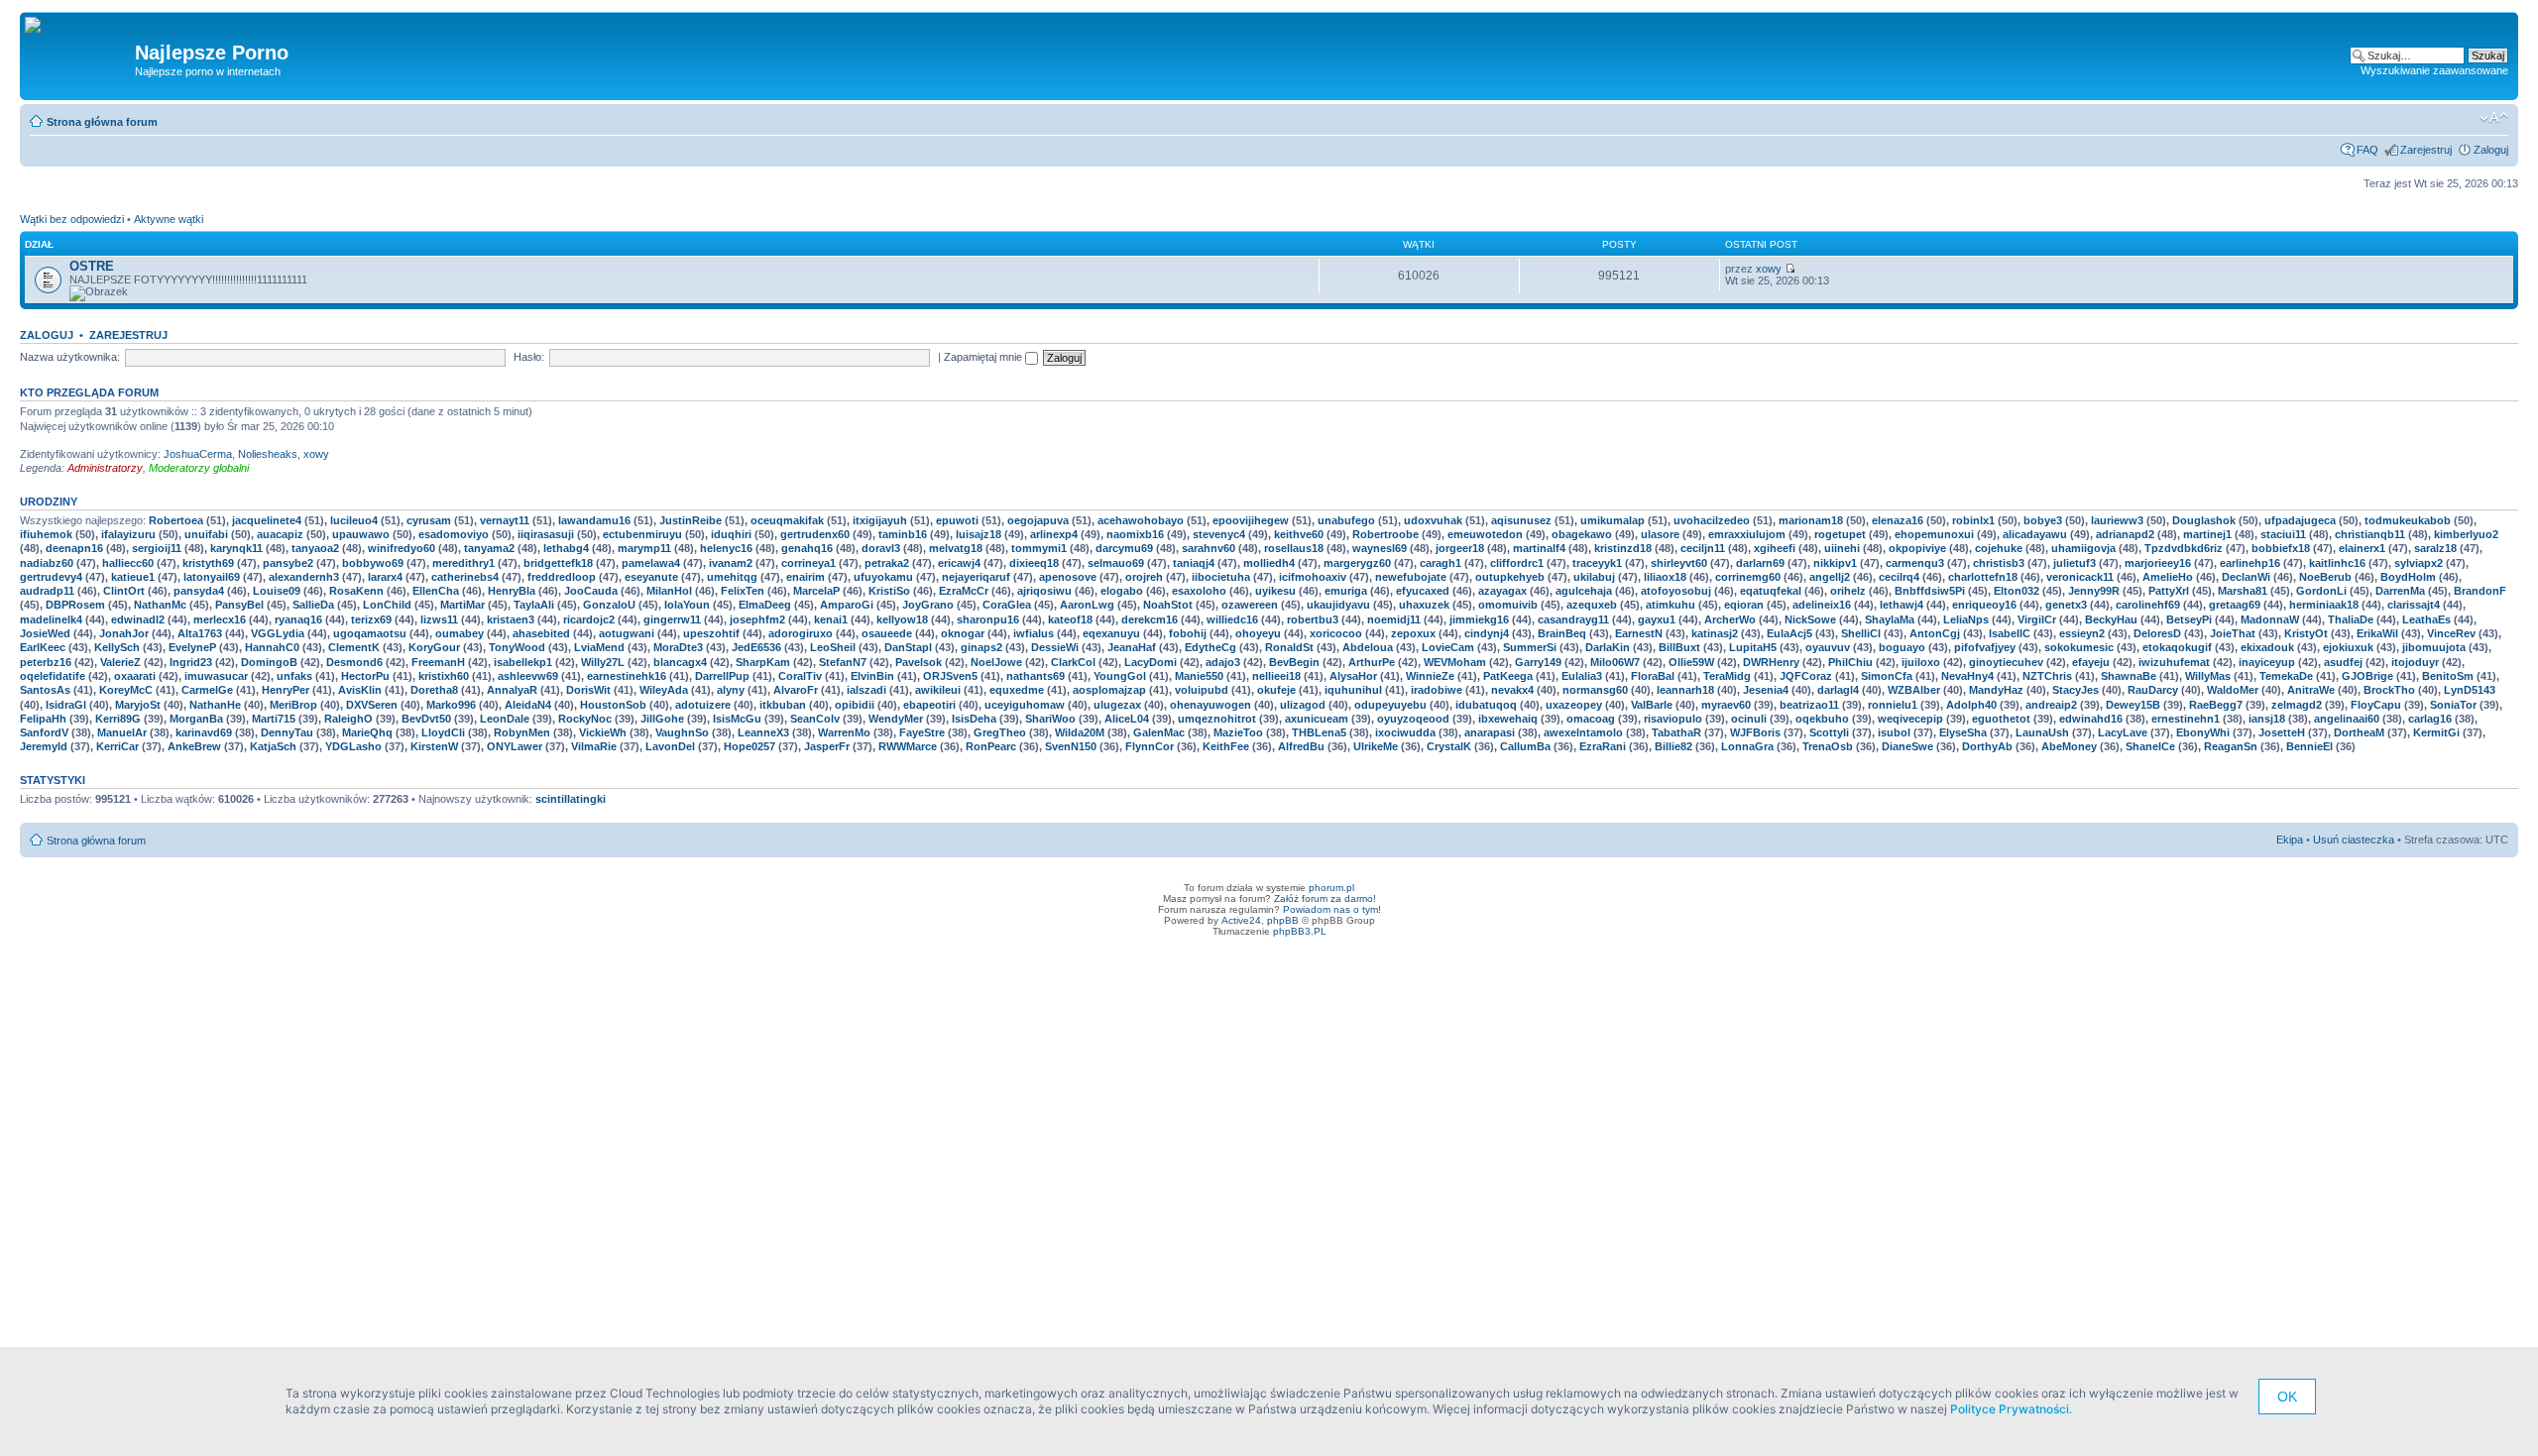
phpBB (1283, 920)
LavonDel (670, 746)
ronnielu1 (1893, 705)
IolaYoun (687, 605)
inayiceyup (2267, 662)
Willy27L (603, 662)
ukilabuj (1594, 577)
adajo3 (1223, 662)
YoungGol (1120, 676)
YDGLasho (353, 746)
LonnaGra (1747, 746)
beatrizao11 (1809, 705)
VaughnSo (682, 732)
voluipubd (1202, 690)
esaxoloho (1199, 591)
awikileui (938, 690)
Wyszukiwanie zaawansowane (2434, 70)
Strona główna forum (102, 122)
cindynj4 (1487, 633)
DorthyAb (1987, 746)
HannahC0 (272, 647)
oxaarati (135, 676)
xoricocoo (1336, 633)
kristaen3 (511, 619)
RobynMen (522, 732)
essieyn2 (2082, 633)
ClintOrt (124, 591)
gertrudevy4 (51, 577)
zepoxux (1413, 633)
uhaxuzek (1424, 605)
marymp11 (644, 548)
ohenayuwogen (1211, 705)
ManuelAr (122, 732)
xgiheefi (1775, 548)
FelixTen (743, 591)
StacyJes (2076, 690)
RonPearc (991, 746)
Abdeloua (1368, 647)
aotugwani (627, 633)
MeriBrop (293, 705)
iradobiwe (1437, 690)
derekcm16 (1150, 619)
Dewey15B (2133, 705)
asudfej (2343, 662)
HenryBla (512, 591)
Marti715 (274, 719)
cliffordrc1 (1517, 563)
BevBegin (1294, 662)
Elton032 (2017, 591)
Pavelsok (919, 662)
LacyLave (2123, 732)
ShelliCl (1861, 633)
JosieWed (45, 633)
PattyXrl (2169, 591)
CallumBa (1525, 746)
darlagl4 (1838, 690)
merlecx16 (220, 619)
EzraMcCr (964, 591)
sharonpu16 (988, 619)
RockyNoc (585, 719)
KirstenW (434, 746)
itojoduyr (2415, 662)
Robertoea (176, 520)
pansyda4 (199, 591)
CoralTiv (800, 676)
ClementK (354, 647)
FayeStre (922, 732)
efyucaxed (1423, 591)
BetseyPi (2189, 619)
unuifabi (206, 534)
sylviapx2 (2419, 563)
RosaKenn (356, 591)
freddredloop (562, 577)
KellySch (117, 647)
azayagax (1502, 591)
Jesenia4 (1766, 690)
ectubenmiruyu (642, 534)
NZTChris (2047, 676)
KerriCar (117, 746)
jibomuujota (2434, 647)
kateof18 (1070, 619)
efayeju (2091, 662)
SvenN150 (1071, 746)
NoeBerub (2325, 577)
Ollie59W (1691, 662)
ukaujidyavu (1338, 605)
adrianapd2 (2125, 534)
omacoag (1591, 719)
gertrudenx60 (815, 534)
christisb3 (1999, 563)
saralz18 (2435, 548)
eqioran (1744, 605)
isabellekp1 (523, 662)
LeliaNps (1966, 619)
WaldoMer (2233, 690)
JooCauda (591, 591)
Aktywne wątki (169, 219)
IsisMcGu (737, 719)
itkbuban (783, 705)
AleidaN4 (528, 705)
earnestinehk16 (627, 676)
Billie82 (1673, 746)
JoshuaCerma (198, 454)
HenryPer (286, 690)
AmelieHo (2168, 577)
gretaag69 (2235, 605)
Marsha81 (2243, 591)
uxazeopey (1574, 705)
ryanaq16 (298, 619)
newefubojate (1411, 577)
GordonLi (2321, 591)
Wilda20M (1080, 732)
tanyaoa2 (315, 548)
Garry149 (1538, 662)
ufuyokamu (883, 577)
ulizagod (1303, 705)
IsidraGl (66, 705)
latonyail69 (212, 577)
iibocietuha (1221, 577)
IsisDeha (974, 719)
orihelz (1848, 591)
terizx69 (371, 619)
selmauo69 (1116, 563)
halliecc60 (128, 563)
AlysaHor (1353, 676)
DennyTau (287, 732)
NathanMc (160, 605)
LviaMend (599, 647)
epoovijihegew (1251, 520)
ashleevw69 (528, 676)
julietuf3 (2075, 563)
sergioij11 (157, 548)
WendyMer (896, 719)
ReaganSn (2231, 746)
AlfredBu (1301, 746)
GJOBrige (2367, 676)
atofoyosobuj (1676, 591)
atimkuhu (1671, 605)
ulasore (1660, 534)
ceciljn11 (1703, 548)
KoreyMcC (126, 690)
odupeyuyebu (1390, 705)
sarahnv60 (1209, 548)
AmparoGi (847, 605)
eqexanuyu (1111, 633)
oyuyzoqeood (1413, 719)
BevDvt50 (426, 719)
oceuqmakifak (787, 520)
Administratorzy (105, 468)
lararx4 (385, 577)
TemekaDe (2286, 676)
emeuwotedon (1485, 534)
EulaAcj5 (1789, 633)
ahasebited (541, 633)
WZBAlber (1914, 690)
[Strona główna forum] (40, 26)
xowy (1769, 269)
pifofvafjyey (1985, 647)
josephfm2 (757, 619)
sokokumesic (2079, 647)
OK (2287, 1397)
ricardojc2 (589, 619)
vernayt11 (505, 520)
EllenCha (436, 591)
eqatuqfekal (1771, 591)
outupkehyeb (1510, 577)
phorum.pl (1331, 888)
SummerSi (1530, 647)
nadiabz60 (47, 563)
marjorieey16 (2158, 563)
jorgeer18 (1460, 548)
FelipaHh (43, 719)
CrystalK (1449, 746)
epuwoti (957, 520)
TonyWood (517, 647)
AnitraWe (2311, 690)
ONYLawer (515, 746)
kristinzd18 (1623, 548)
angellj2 (1830, 577)
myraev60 (1726, 705)
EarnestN (1639, 633)
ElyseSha (1963, 732)
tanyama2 (489, 548)
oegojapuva (1038, 520)
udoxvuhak (1433, 520)
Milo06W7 (1615, 662)
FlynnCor (1150, 746)
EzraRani (1603, 746)
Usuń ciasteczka (2354, 840)
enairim (806, 577)
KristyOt (2306, 633)
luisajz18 (979, 534)
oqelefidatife (53, 676)
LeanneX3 (763, 732)
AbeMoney (2069, 746)
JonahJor (124, 633)
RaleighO (348, 719)
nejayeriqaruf (976, 577)
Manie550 (1199, 676)
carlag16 (2430, 719)
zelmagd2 (2297, 705)
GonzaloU (609, 605)
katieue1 (133, 577)
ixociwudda (1405, 732)
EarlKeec (43, 647)
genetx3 (2066, 605)
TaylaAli (534, 605)
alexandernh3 (304, 577)
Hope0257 (750, 746)
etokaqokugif (2177, 647)
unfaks (294, 676)
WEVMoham (1455, 662)
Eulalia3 (1582, 676)
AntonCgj (1935, 633)
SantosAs (45, 690)
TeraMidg (1727, 676)
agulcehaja (1584, 591)
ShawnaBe (2129, 676)
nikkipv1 (1835, 563)
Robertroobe (1385, 534)
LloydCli (443, 732)
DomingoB (269, 662)
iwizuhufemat (2174, 662)
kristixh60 (444, 676)
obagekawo (1582, 534)
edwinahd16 (2091, 719)
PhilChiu (1850, 662)
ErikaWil (2377, 633)
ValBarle (1652, 705)
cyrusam (429, 520)
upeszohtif (711, 633)
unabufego (1346, 520)
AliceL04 (1127, 719)
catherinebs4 (465, 577)
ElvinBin (872, 676)
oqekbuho (1822, 719)
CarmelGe (207, 690)
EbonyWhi (2203, 732)
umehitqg (732, 577)
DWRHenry (1771, 662)
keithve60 (1299, 534)
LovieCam (1448, 647)
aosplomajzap (1109, 690)
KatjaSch (273, 746)
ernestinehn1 (2186, 719)
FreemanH (438, 662)
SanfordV (44, 732)
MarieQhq (367, 732)
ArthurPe (1372, 662)
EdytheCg (1211, 647)
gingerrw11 (672, 619)
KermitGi (2436, 732)
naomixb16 (1135, 534)
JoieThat (2233, 633)
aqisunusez (1521, 520)
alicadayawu (2035, 534)
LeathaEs (2426, 619)
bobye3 (2043, 520)
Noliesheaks (268, 454)
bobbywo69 (373, 563)
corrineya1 (808, 563)
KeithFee (1226, 746)
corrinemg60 (1748, 577)
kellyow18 (902, 619)
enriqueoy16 (1984, 605)
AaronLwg (1087, 605)
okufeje (1276, 690)
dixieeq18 (1034, 563)
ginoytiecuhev (2006, 662)
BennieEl (2309, 746)
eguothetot (2001, 719)
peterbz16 (46, 662)
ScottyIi (1829, 732)
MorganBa (196, 719)
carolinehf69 (2148, 605)
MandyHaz (1996, 690)
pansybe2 (288, 563)
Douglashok (2204, 520)
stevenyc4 (1219, 534)
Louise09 (277, 591)
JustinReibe (691, 520)
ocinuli (1749, 719)
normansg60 (1595, 690)
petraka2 (887, 563)
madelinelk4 (51, 619)
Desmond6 (354, 662)
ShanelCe (2150, 746)
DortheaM (2359, 732)
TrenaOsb (1828, 746)
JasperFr (827, 746)
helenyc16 (726, 548)
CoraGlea (1007, 605)
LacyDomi (1151, 662)
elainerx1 (2362, 548)
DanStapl (908, 647)
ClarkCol (1073, 662)
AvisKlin (360, 690)
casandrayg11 (1573, 619)
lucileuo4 (354, 520)
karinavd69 (204, 732)
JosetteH (2282, 732)
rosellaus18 (1294, 548)
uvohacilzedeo (1712, 520)
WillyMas (2208, 676)
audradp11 (47, 591)
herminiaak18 (2324, 605)
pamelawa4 (651, 563)
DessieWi (1055, 647)
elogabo (1122, 591)
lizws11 (439, 619)
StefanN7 (843, 662)
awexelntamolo (1583, 732)
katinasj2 (1715, 633)
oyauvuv (1828, 647)
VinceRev (2451, 633)
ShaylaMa (1890, 619)
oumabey (460, 633)
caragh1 (1441, 563)
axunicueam (1317, 719)
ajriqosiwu (1044, 591)
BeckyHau (2111, 619)
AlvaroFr (796, 690)
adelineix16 (1822, 605)
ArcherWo (1730, 619)
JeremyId (44, 746)
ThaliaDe (2351, 619)
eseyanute (651, 577)
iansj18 (2267, 719)
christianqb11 (2370, 534)
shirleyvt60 (1679, 563)
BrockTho (2389, 690)
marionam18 (1811, 520)
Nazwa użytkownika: (70, 357)
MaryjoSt (138, 705)
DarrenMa (2400, 591)
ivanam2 (731, 563)
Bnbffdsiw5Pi (1930, 591)
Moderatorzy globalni (199, 468)
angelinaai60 (2347, 719)
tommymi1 (1039, 548)
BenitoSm (2448, 676)
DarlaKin (1608, 647)
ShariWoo (1050, 719)
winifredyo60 (402, 548)
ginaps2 (981, 647)
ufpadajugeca (2300, 520)
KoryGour (434, 647)
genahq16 (807, 548)
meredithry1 (463, 563)
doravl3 (881, 548)
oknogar (963, 633)
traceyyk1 (1597, 563)
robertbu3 (1313, 619)
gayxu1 (1657, 619)
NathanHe (215, 705)
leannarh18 (1685, 690)
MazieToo (1238, 732)
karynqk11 (236, 548)
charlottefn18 (1983, 577)
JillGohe (662, 719)
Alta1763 (200, 633)
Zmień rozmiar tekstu (2494, 118)
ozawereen (1250, 605)
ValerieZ (120, 662)
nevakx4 (1512, 690)
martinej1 (2207, 534)
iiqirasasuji (546, 534)
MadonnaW (2270, 619)
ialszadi (866, 690)
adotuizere (703, 705)
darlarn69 (1760, 563)
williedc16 (1232, 619)
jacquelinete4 (267, 520)
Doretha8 (434, 690)
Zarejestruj (2426, 150)
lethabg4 (566, 548)
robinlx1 (1973, 520)
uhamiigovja (2083, 548)
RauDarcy (2153, 690)
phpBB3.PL (1300, 931)
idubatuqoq (1486, 705)
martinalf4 (1539, 548)
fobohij (1188, 633)
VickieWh (603, 732)
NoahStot (1168, 605)
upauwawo (361, 534)
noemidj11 (1394, 619)
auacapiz (280, 534)
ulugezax (1117, 705)
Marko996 (451, 705)
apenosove (1068, 577)
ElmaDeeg (765, 605)
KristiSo (889, 591)
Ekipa (2290, 840)
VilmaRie (594, 746)
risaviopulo (1673, 719)
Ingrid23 (191, 662)
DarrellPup (722, 676)
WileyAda (664, 690)
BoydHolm (2408, 577)
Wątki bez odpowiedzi (72, 219)
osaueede (887, 633)
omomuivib (1508, 605)
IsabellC (2010, 633)
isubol (1894, 732)
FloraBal (1653, 676)
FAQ (2367, 150)
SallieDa (313, 605)
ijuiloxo (1921, 662)
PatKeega (1508, 676)
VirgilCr (2037, 619)
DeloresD (2157, 633)
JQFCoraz (1806, 676)
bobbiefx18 (2281, 548)
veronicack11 (2080, 577)
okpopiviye (1917, 548)
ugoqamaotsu (370, 633)
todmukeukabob (2408, 520)
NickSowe (1810, 619)
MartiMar (462, 605)
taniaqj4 (1194, 563)
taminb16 (903, 534)
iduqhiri (731, 534)
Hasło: (529, 357)
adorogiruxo (801, 633)
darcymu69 (1124, 548)
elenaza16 (1898, 520)
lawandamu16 (594, 520)
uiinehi (1842, 548)
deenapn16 (74, 548)
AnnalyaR (512, 690)
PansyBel (239, 605)
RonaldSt (1289, 647)
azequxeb (1592, 605)
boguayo (1902, 647)
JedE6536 (756, 647)
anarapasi (1490, 732)
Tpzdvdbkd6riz (2184, 548)
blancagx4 (680, 662)
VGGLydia (278, 633)
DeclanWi (2246, 577)
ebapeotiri (929, 705)
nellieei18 (1276, 676)
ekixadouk (2267, 647)
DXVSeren (372, 705)
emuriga (1346, 591)
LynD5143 (2470, 690)
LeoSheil (833, 647)
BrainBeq (1562, 633)
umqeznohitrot (1217, 719)
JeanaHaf (1132, 647)
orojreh (1144, 577)
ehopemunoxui (1934, 534)
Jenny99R (2094, 591)
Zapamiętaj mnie (984, 357)
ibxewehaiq (1508, 719)
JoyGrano (928, 605)
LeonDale (505, 719)
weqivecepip (1910, 719)
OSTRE (92, 266)
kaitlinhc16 (2337, 563)
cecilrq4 (1899, 577)
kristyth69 (208, 563)
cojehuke (1999, 548)
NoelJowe (996, 662)
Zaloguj (2491, 150)
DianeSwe (1907, 746)
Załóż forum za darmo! (1325, 898)
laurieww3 (2117, 520)
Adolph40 (1971, 705)
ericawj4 (959, 563)
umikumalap (1613, 520)
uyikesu (1275, 591)
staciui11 (2283, 534)
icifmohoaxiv (1313, 577)
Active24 (1241, 920)
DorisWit (588, 690)
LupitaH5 (1753, 647)
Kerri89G (118, 719)
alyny (731, 690)
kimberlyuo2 (2466, 534)
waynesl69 (1380, 548)
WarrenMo (844, 732)
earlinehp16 (2250, 563)
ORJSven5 (950, 676)
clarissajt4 (2414, 605)
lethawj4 (1902, 605)
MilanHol (669, 591)
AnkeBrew (194, 746)
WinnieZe (1430, 676)
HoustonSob (613, 705)
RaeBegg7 (2216, 705)
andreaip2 (2051, 705)
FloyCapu (2376, 705)
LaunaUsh (2042, 732)
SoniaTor (2453, 705)
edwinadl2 (138, 619)
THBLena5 (1319, 732)
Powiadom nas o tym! (1332, 909)
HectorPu (365, 676)
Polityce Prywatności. (2011, 1409)
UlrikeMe (1376, 746)
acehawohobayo (1141, 520)
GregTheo (1000, 732)
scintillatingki (571, 799)
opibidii (855, 705)
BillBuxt (1679, 647)
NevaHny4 (1967, 676)
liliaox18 (1665, 577)
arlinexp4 (1054, 534)
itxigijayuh (880, 520)
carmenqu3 (1915, 563)
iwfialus (1034, 633)
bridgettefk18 (558, 563)
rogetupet (1840, 534)
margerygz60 (1357, 563)
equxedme (1017, 690)
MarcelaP (816, 591)
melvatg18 (956, 548)
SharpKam (763, 662)
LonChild (387, 605)
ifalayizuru (128, 534)
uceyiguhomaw (1025, 705)
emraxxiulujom (1747, 534)
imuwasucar (216, 676)
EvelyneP (192, 647)
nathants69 (1036, 676)
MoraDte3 (678, 647)
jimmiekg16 (1479, 619)
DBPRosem (75, 605)
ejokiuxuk (2348, 647)
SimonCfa (1887, 676)
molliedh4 (1269, 563)
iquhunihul (1353, 690)
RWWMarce (908, 746)
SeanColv (815, 719)
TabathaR (1676, 732)
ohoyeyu (1258, 633)
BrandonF (2480, 591)
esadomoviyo (454, 534)
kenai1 (831, 619)
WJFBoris (1755, 732)
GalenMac (1159, 732)
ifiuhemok (46, 534)
